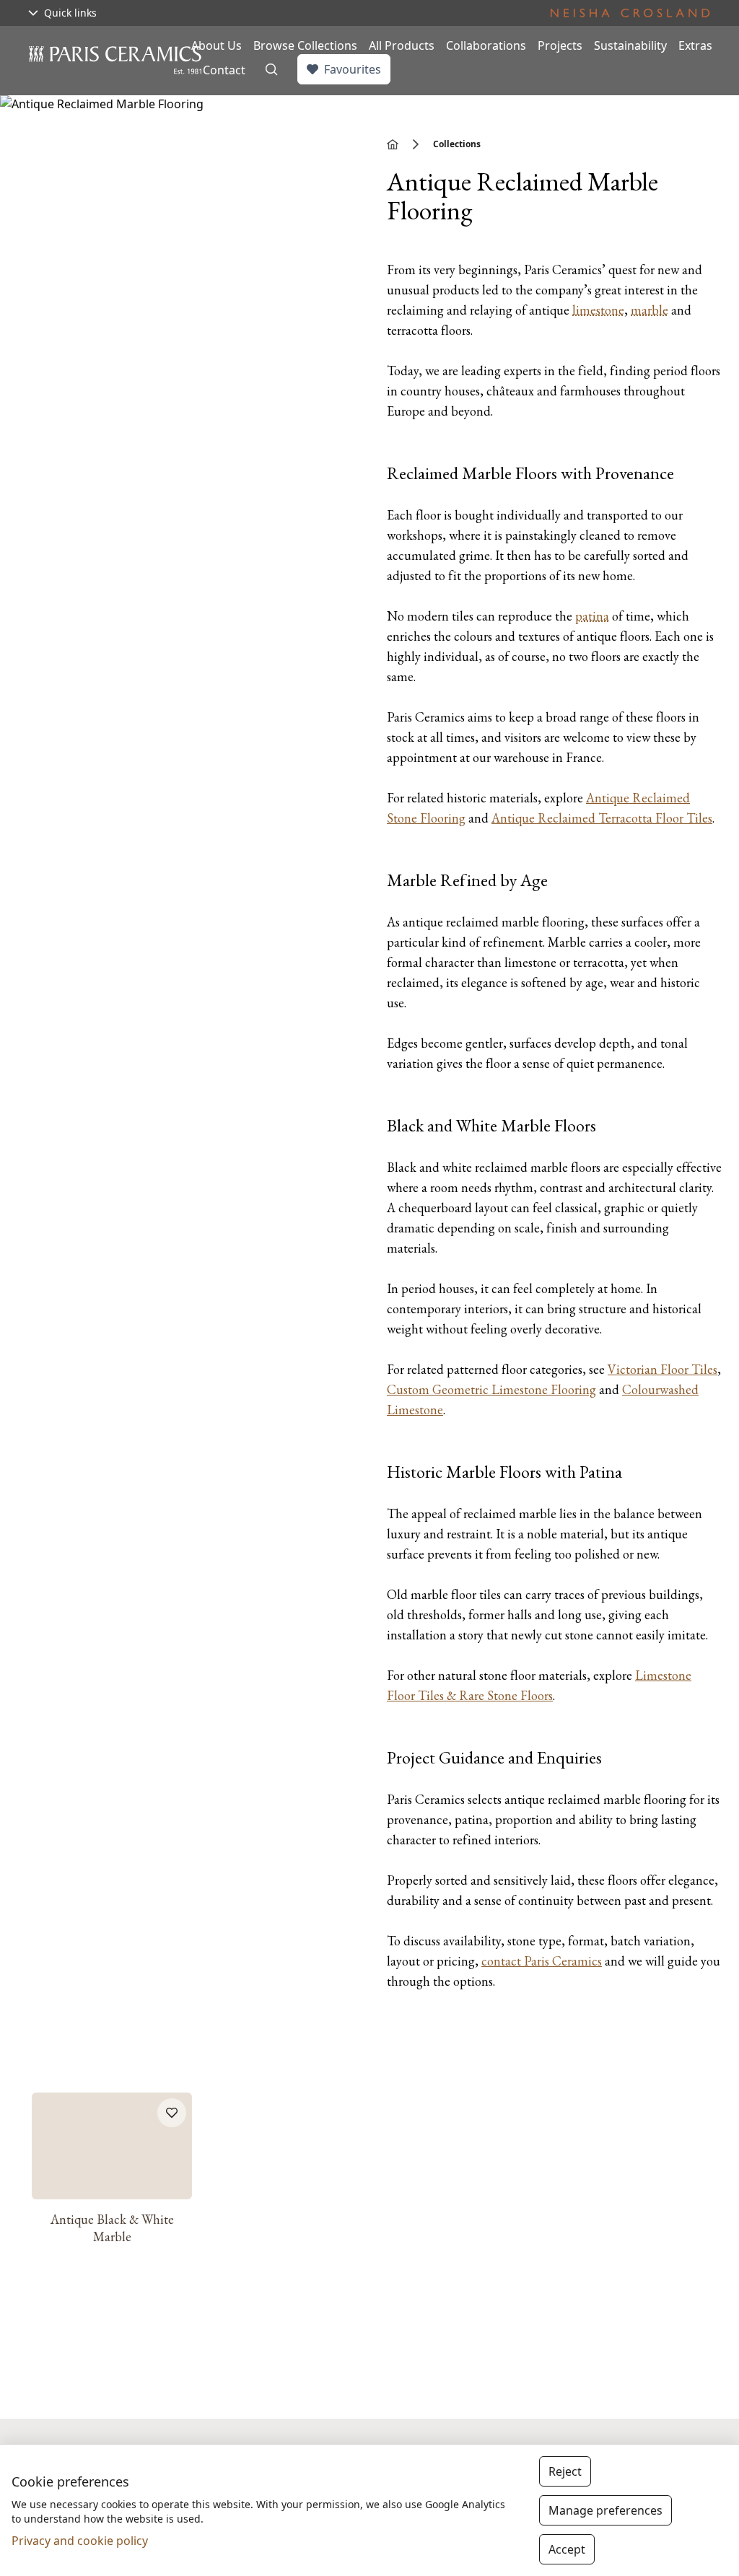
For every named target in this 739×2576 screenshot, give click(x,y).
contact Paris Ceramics (542, 1961)
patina (592, 616)
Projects (560, 45)
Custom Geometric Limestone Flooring (491, 1389)
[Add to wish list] (172, 2113)
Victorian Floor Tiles (663, 1369)
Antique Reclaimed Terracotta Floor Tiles (602, 818)
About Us (217, 45)
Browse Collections (305, 45)
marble (650, 310)
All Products (402, 45)
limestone (598, 310)
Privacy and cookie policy (80, 2541)
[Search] (271, 69)
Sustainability (630, 45)
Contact (224, 70)
